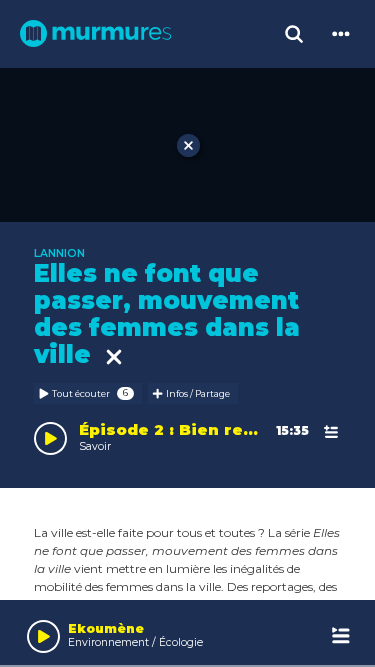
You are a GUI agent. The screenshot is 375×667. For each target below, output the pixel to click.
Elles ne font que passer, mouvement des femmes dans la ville (167, 314)
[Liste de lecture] (341, 636)
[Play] (43, 636)
